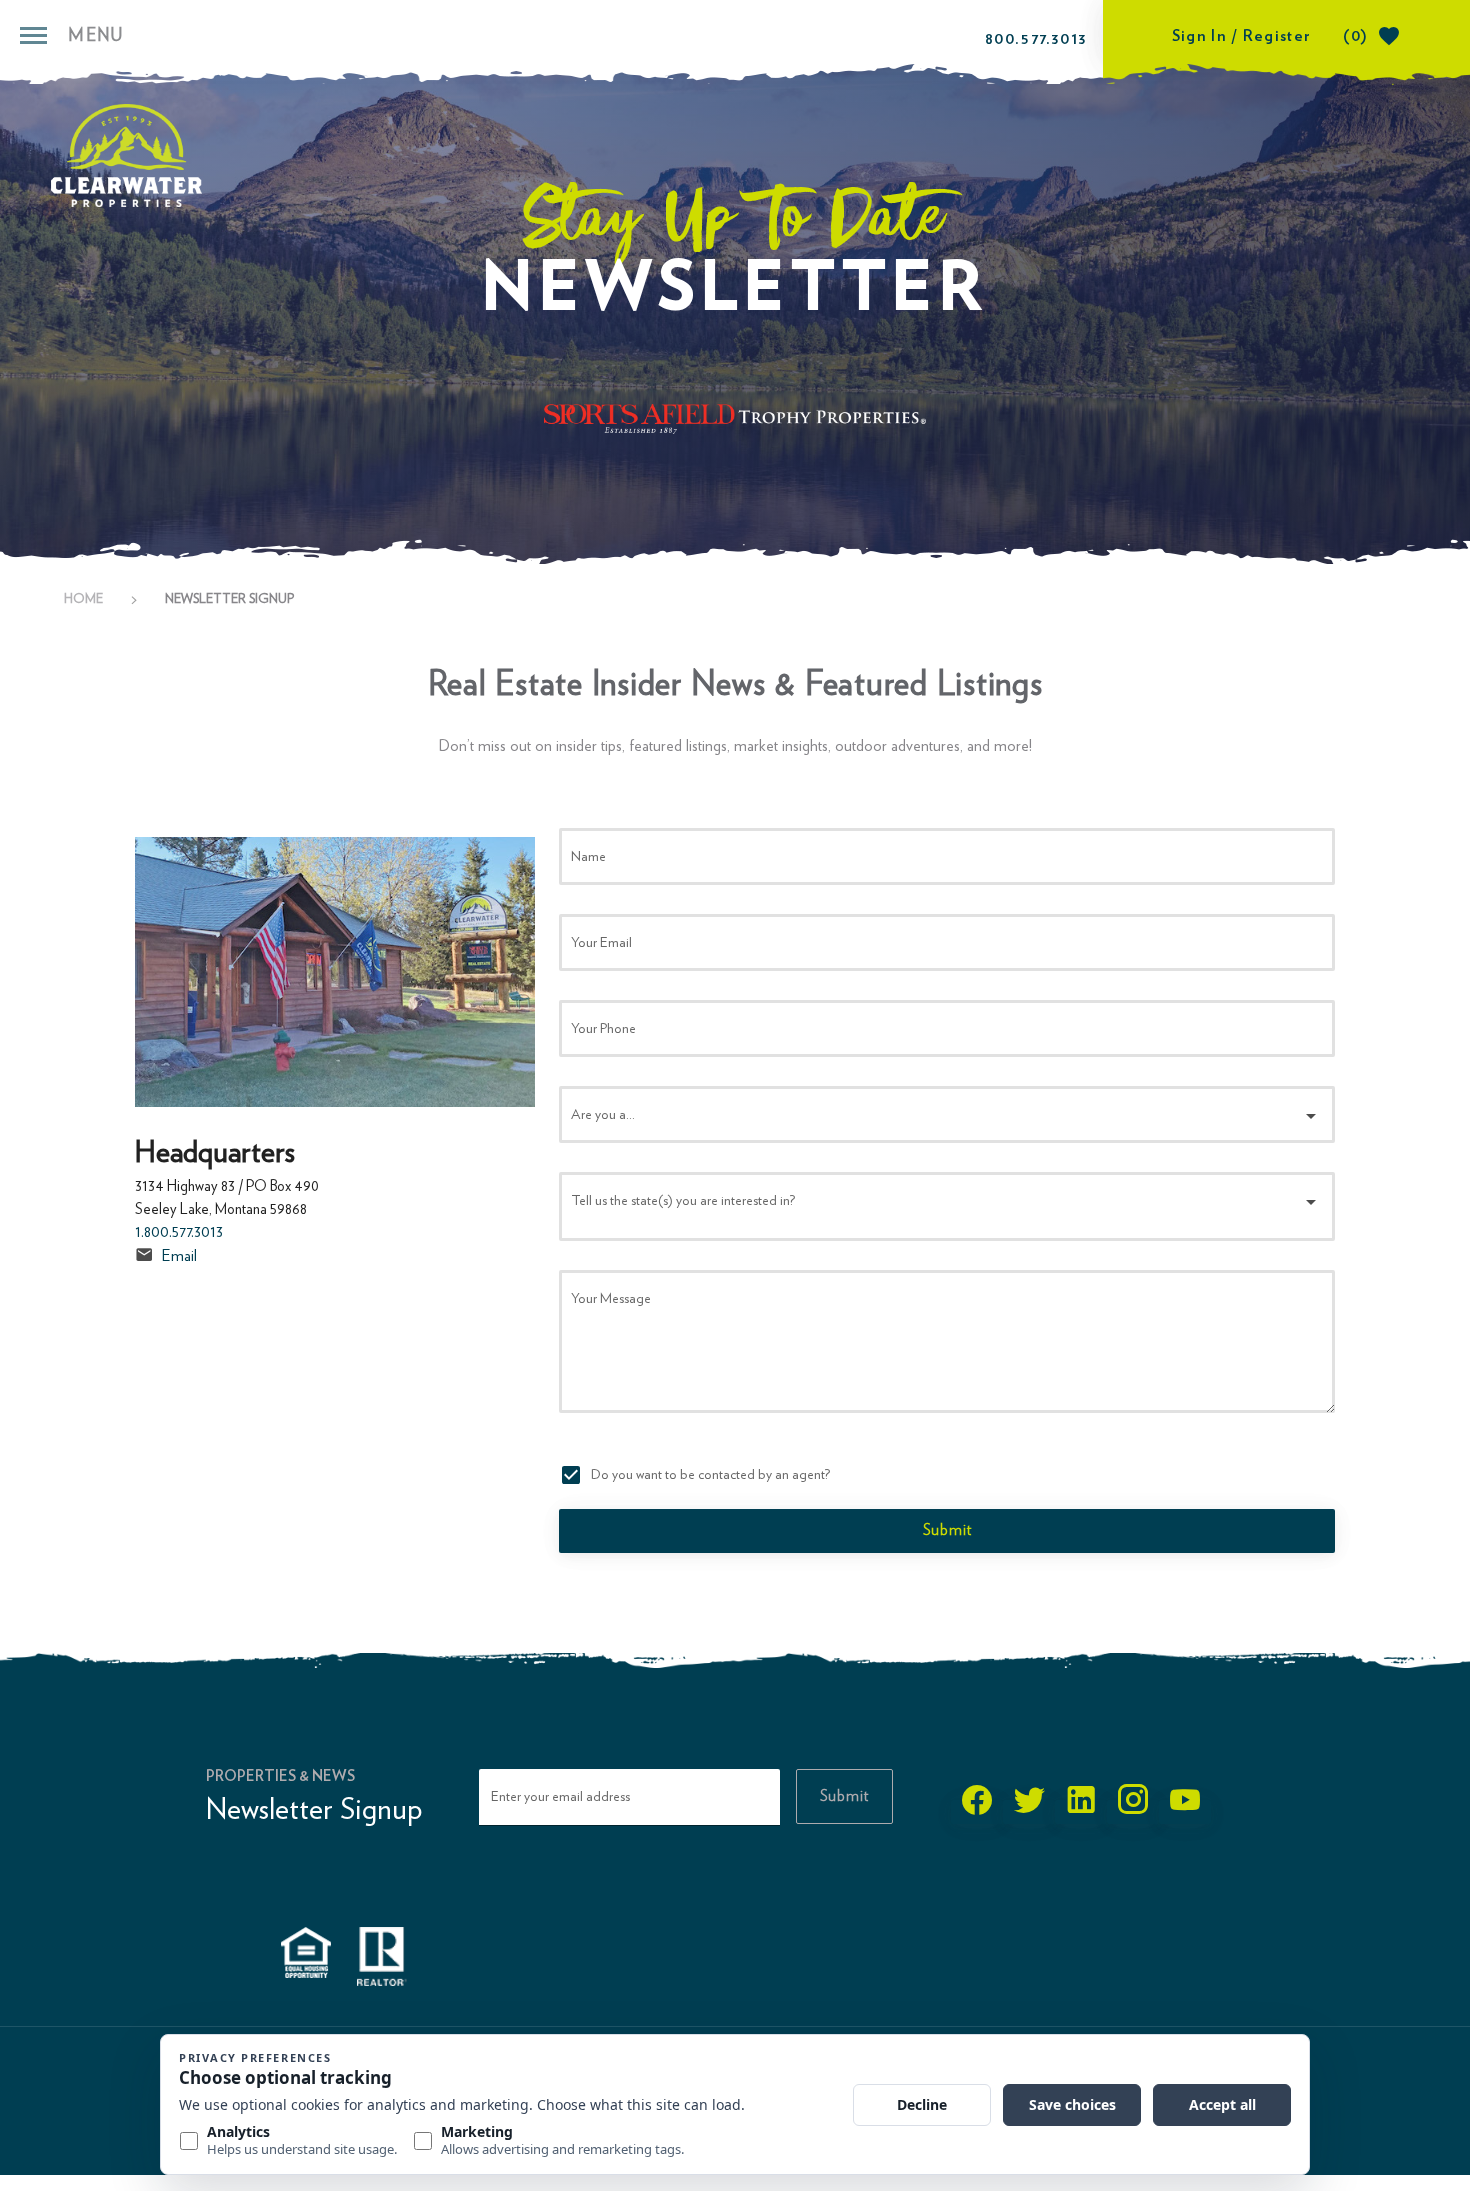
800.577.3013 (1036, 39)
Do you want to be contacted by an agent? (710, 1475)
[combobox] (947, 1115)
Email (179, 1256)
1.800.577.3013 (179, 1232)
